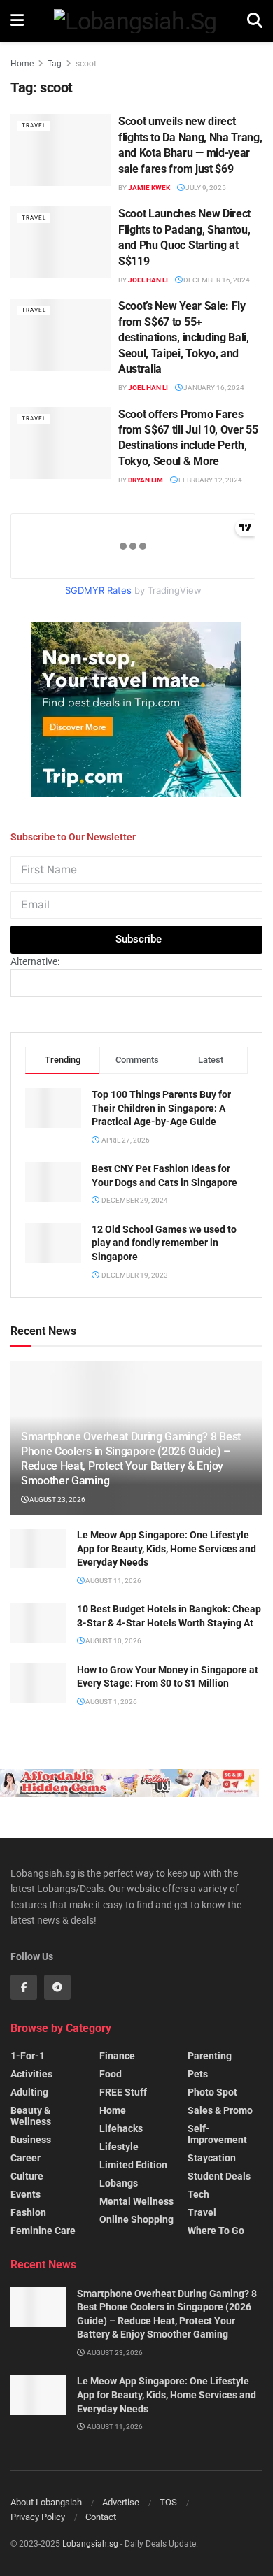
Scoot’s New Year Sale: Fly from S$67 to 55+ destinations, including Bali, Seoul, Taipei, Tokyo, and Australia (184, 337)
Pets (198, 2074)
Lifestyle (119, 2147)
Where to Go (216, 2231)
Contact (101, 2517)
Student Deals (219, 2176)
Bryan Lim (146, 480)
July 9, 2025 (205, 188)
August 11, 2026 (113, 1581)
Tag (55, 64)
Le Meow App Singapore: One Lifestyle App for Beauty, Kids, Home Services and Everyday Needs (167, 1548)
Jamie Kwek (149, 188)
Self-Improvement (217, 2134)
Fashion (28, 2212)
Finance (117, 2056)
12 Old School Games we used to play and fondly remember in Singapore (164, 1243)
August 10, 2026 (113, 1641)
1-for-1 (28, 2056)
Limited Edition (133, 2165)
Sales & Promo (220, 2110)
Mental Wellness (136, 2201)
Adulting (29, 2092)
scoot (86, 64)
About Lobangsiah (46, 2502)
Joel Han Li (148, 280)
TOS (168, 2502)
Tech (198, 2194)
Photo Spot (212, 2092)
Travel (34, 126)
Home (22, 64)
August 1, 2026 (111, 1702)
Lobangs (119, 2183)
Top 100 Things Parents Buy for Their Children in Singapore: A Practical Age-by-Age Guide (161, 1108)
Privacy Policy (38, 2517)
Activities (31, 2074)
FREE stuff (123, 2092)
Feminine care (43, 2231)
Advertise (121, 2502)
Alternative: (35, 961)
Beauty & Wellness (31, 2116)
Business (31, 2140)
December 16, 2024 (216, 280)
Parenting (210, 2056)
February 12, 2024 (210, 480)
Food (111, 2074)
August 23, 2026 (57, 1500)
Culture (27, 2176)
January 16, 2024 (213, 388)
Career (26, 2158)
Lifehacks (121, 2128)
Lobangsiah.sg (90, 2544)
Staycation (212, 2158)
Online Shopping (136, 2219)
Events (26, 2194)
